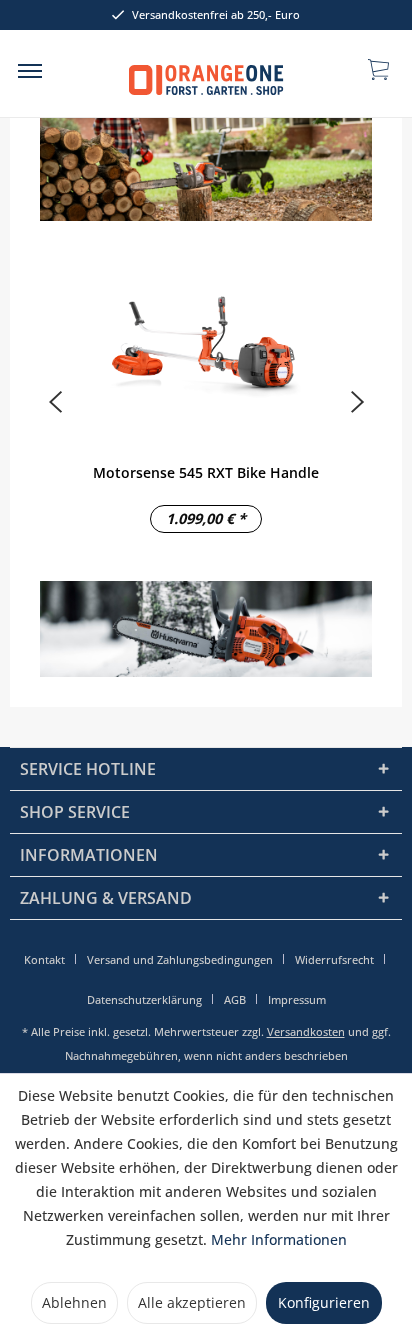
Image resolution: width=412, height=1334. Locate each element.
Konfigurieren (324, 1302)
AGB (235, 999)
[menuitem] (30, 70)
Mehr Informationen (279, 1239)
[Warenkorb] (380, 68)
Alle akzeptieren (192, 1302)
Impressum (297, 999)
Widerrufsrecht (334, 959)
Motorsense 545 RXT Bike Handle (206, 472)
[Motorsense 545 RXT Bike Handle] (206, 346)
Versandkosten (306, 1031)
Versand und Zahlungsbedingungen (180, 959)
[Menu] (30, 70)
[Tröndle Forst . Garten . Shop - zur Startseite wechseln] (206, 82)
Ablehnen (74, 1302)
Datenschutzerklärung (144, 999)
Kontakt (44, 959)
